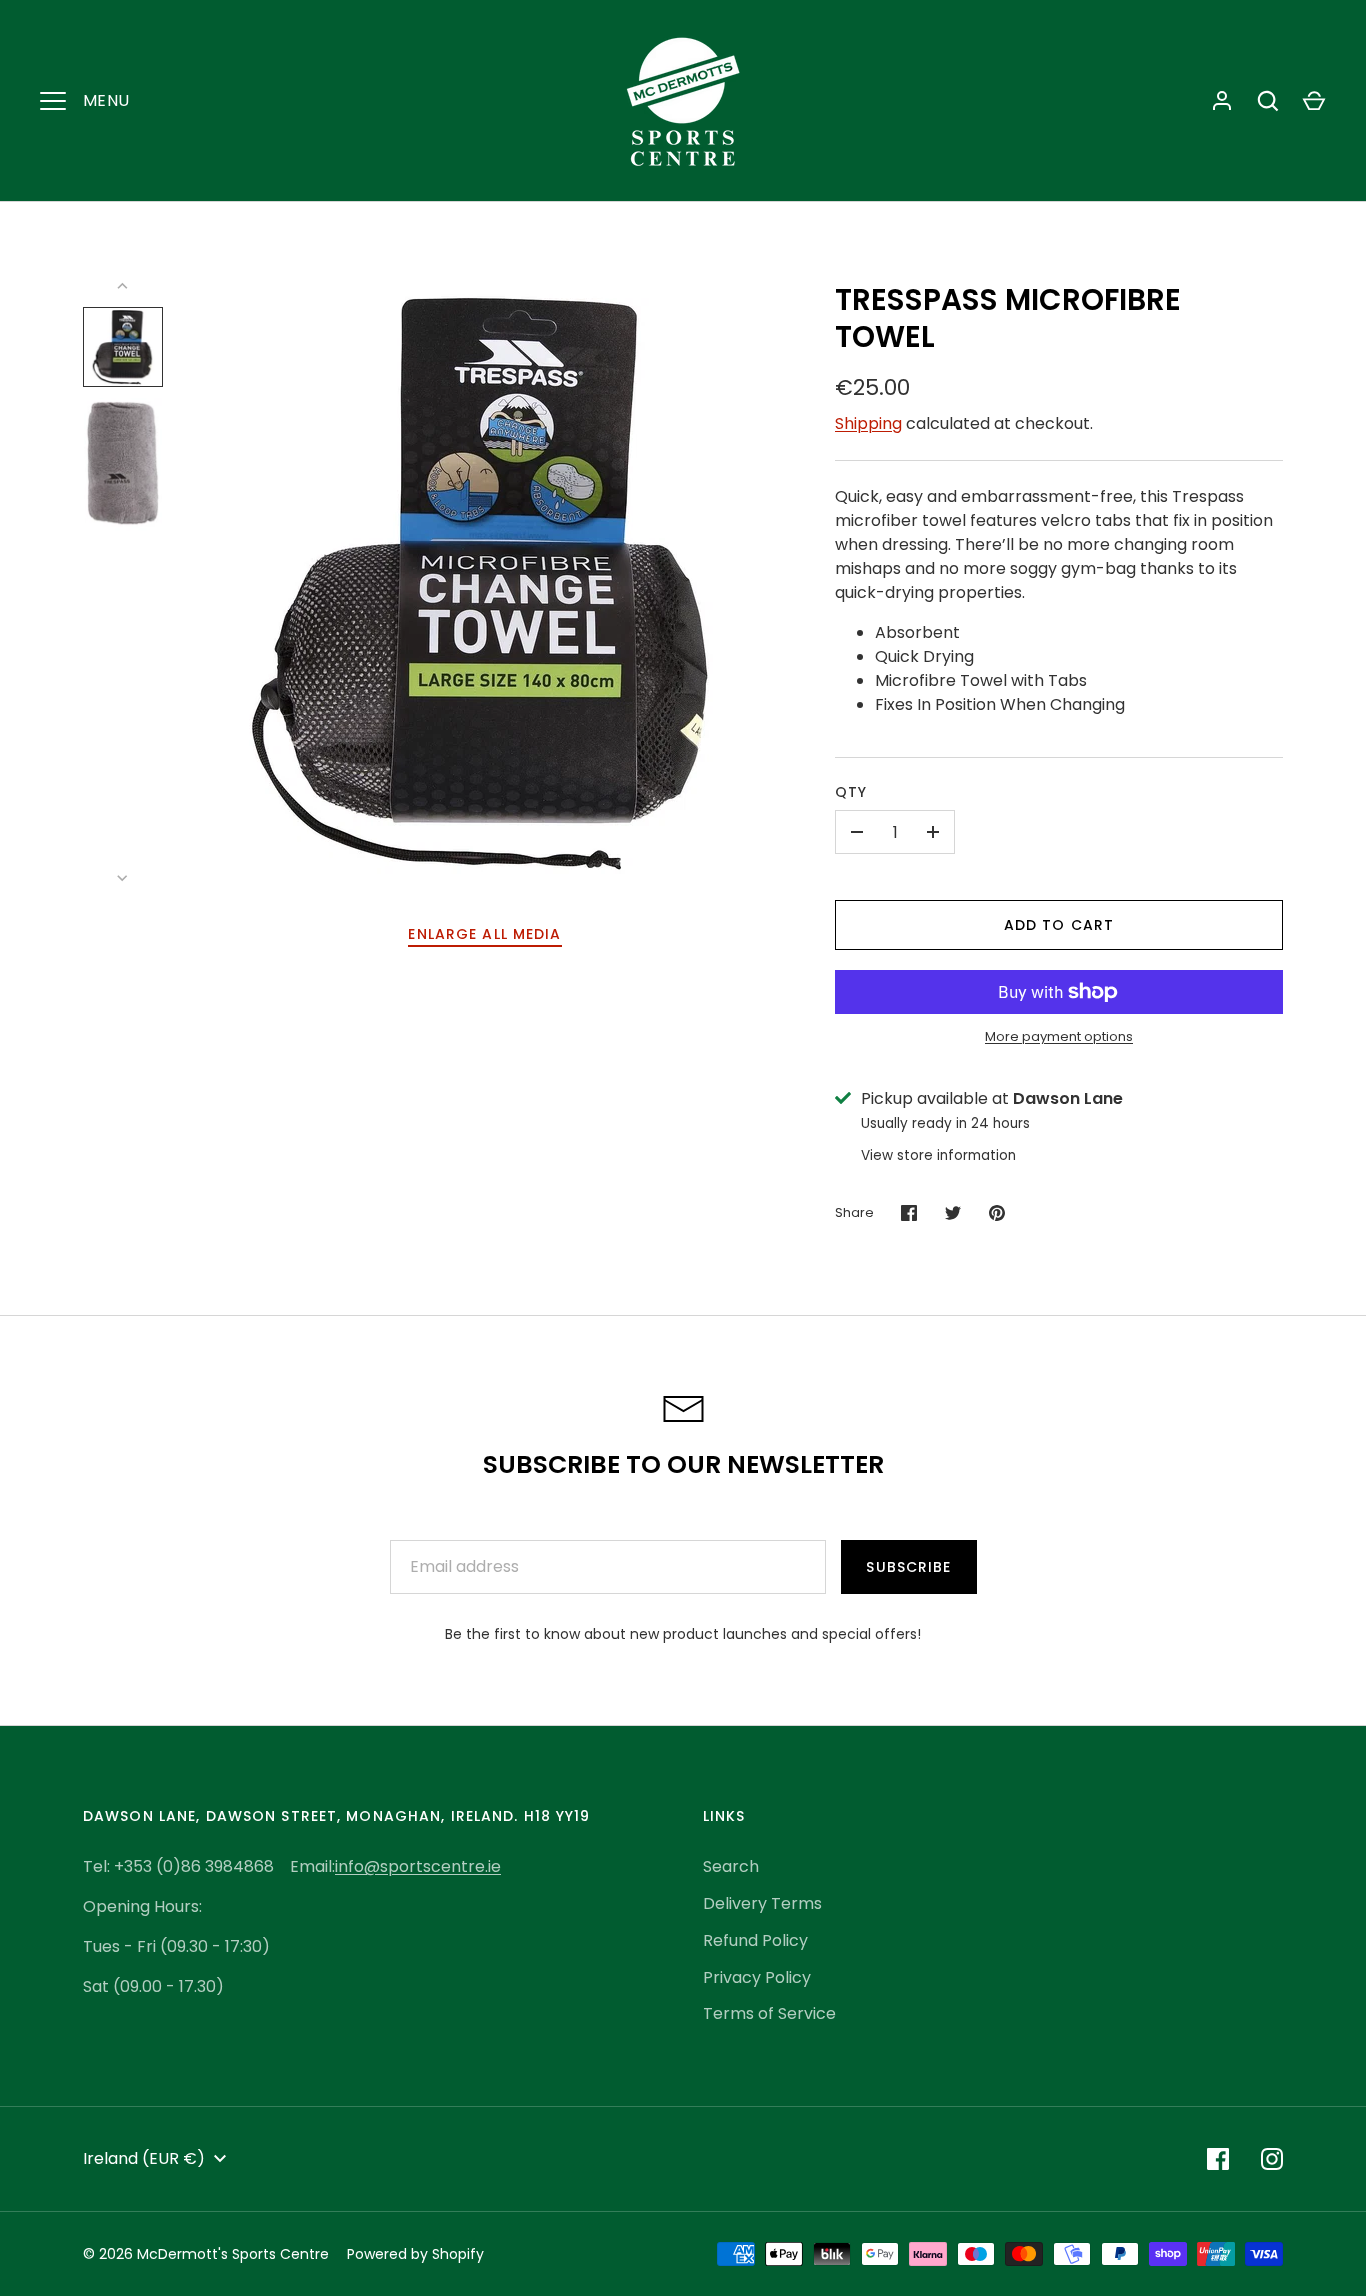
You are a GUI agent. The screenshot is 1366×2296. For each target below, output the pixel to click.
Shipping (868, 423)
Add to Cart (1059, 925)
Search (731, 1866)
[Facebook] (1218, 2159)
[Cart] (1314, 101)
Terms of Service (769, 2013)
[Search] (1268, 101)
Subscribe (908, 1567)
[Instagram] (1272, 2159)
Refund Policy (755, 1940)
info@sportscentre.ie (418, 1866)
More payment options (1059, 1036)
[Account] (1222, 101)
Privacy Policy (757, 1977)
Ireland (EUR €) (144, 2158)
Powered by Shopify (415, 2254)
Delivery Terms (762, 1903)
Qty (851, 792)
